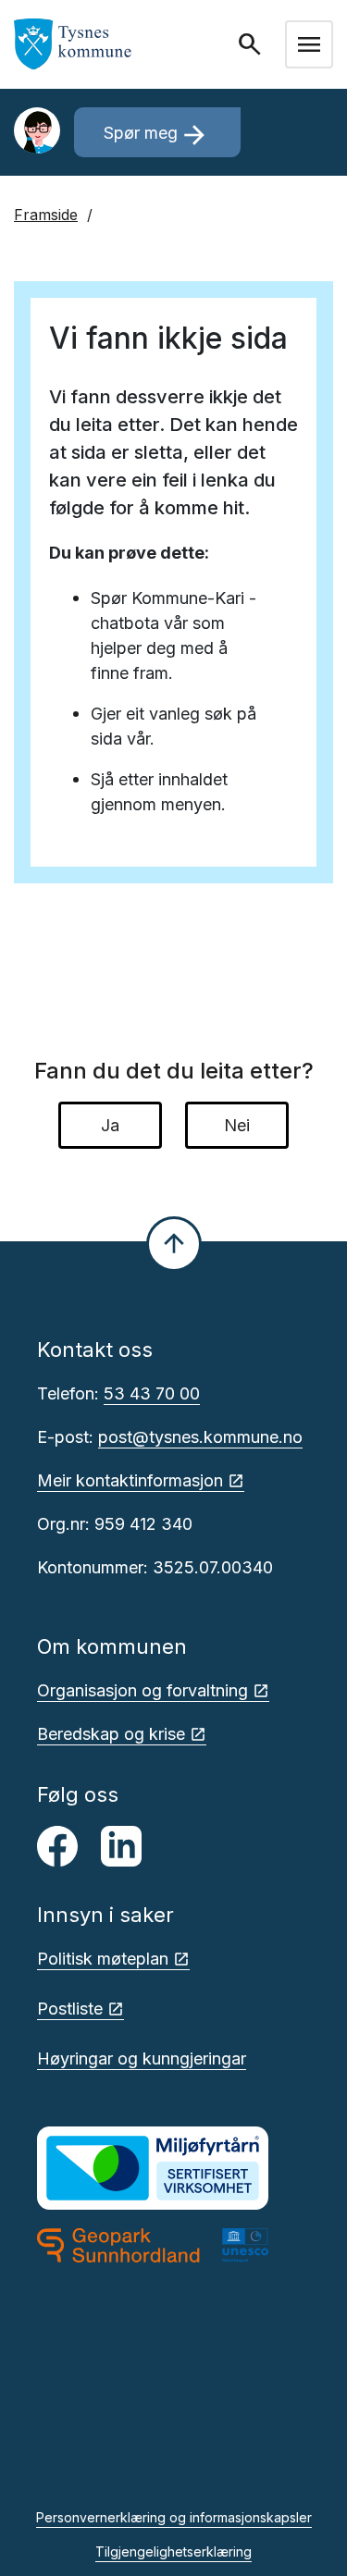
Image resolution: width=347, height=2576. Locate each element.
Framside (46, 215)
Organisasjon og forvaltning (143, 1690)
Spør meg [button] (157, 135)
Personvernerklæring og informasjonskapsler (174, 2517)
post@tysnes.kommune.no (200, 1437)
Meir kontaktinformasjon (130, 1480)
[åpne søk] (252, 44)
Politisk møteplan (103, 1959)
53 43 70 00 (152, 1393)
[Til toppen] (174, 1244)
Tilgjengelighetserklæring (173, 2551)
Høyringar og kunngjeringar (142, 2058)
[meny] (309, 44)
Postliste (70, 2009)
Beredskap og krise (111, 1734)
